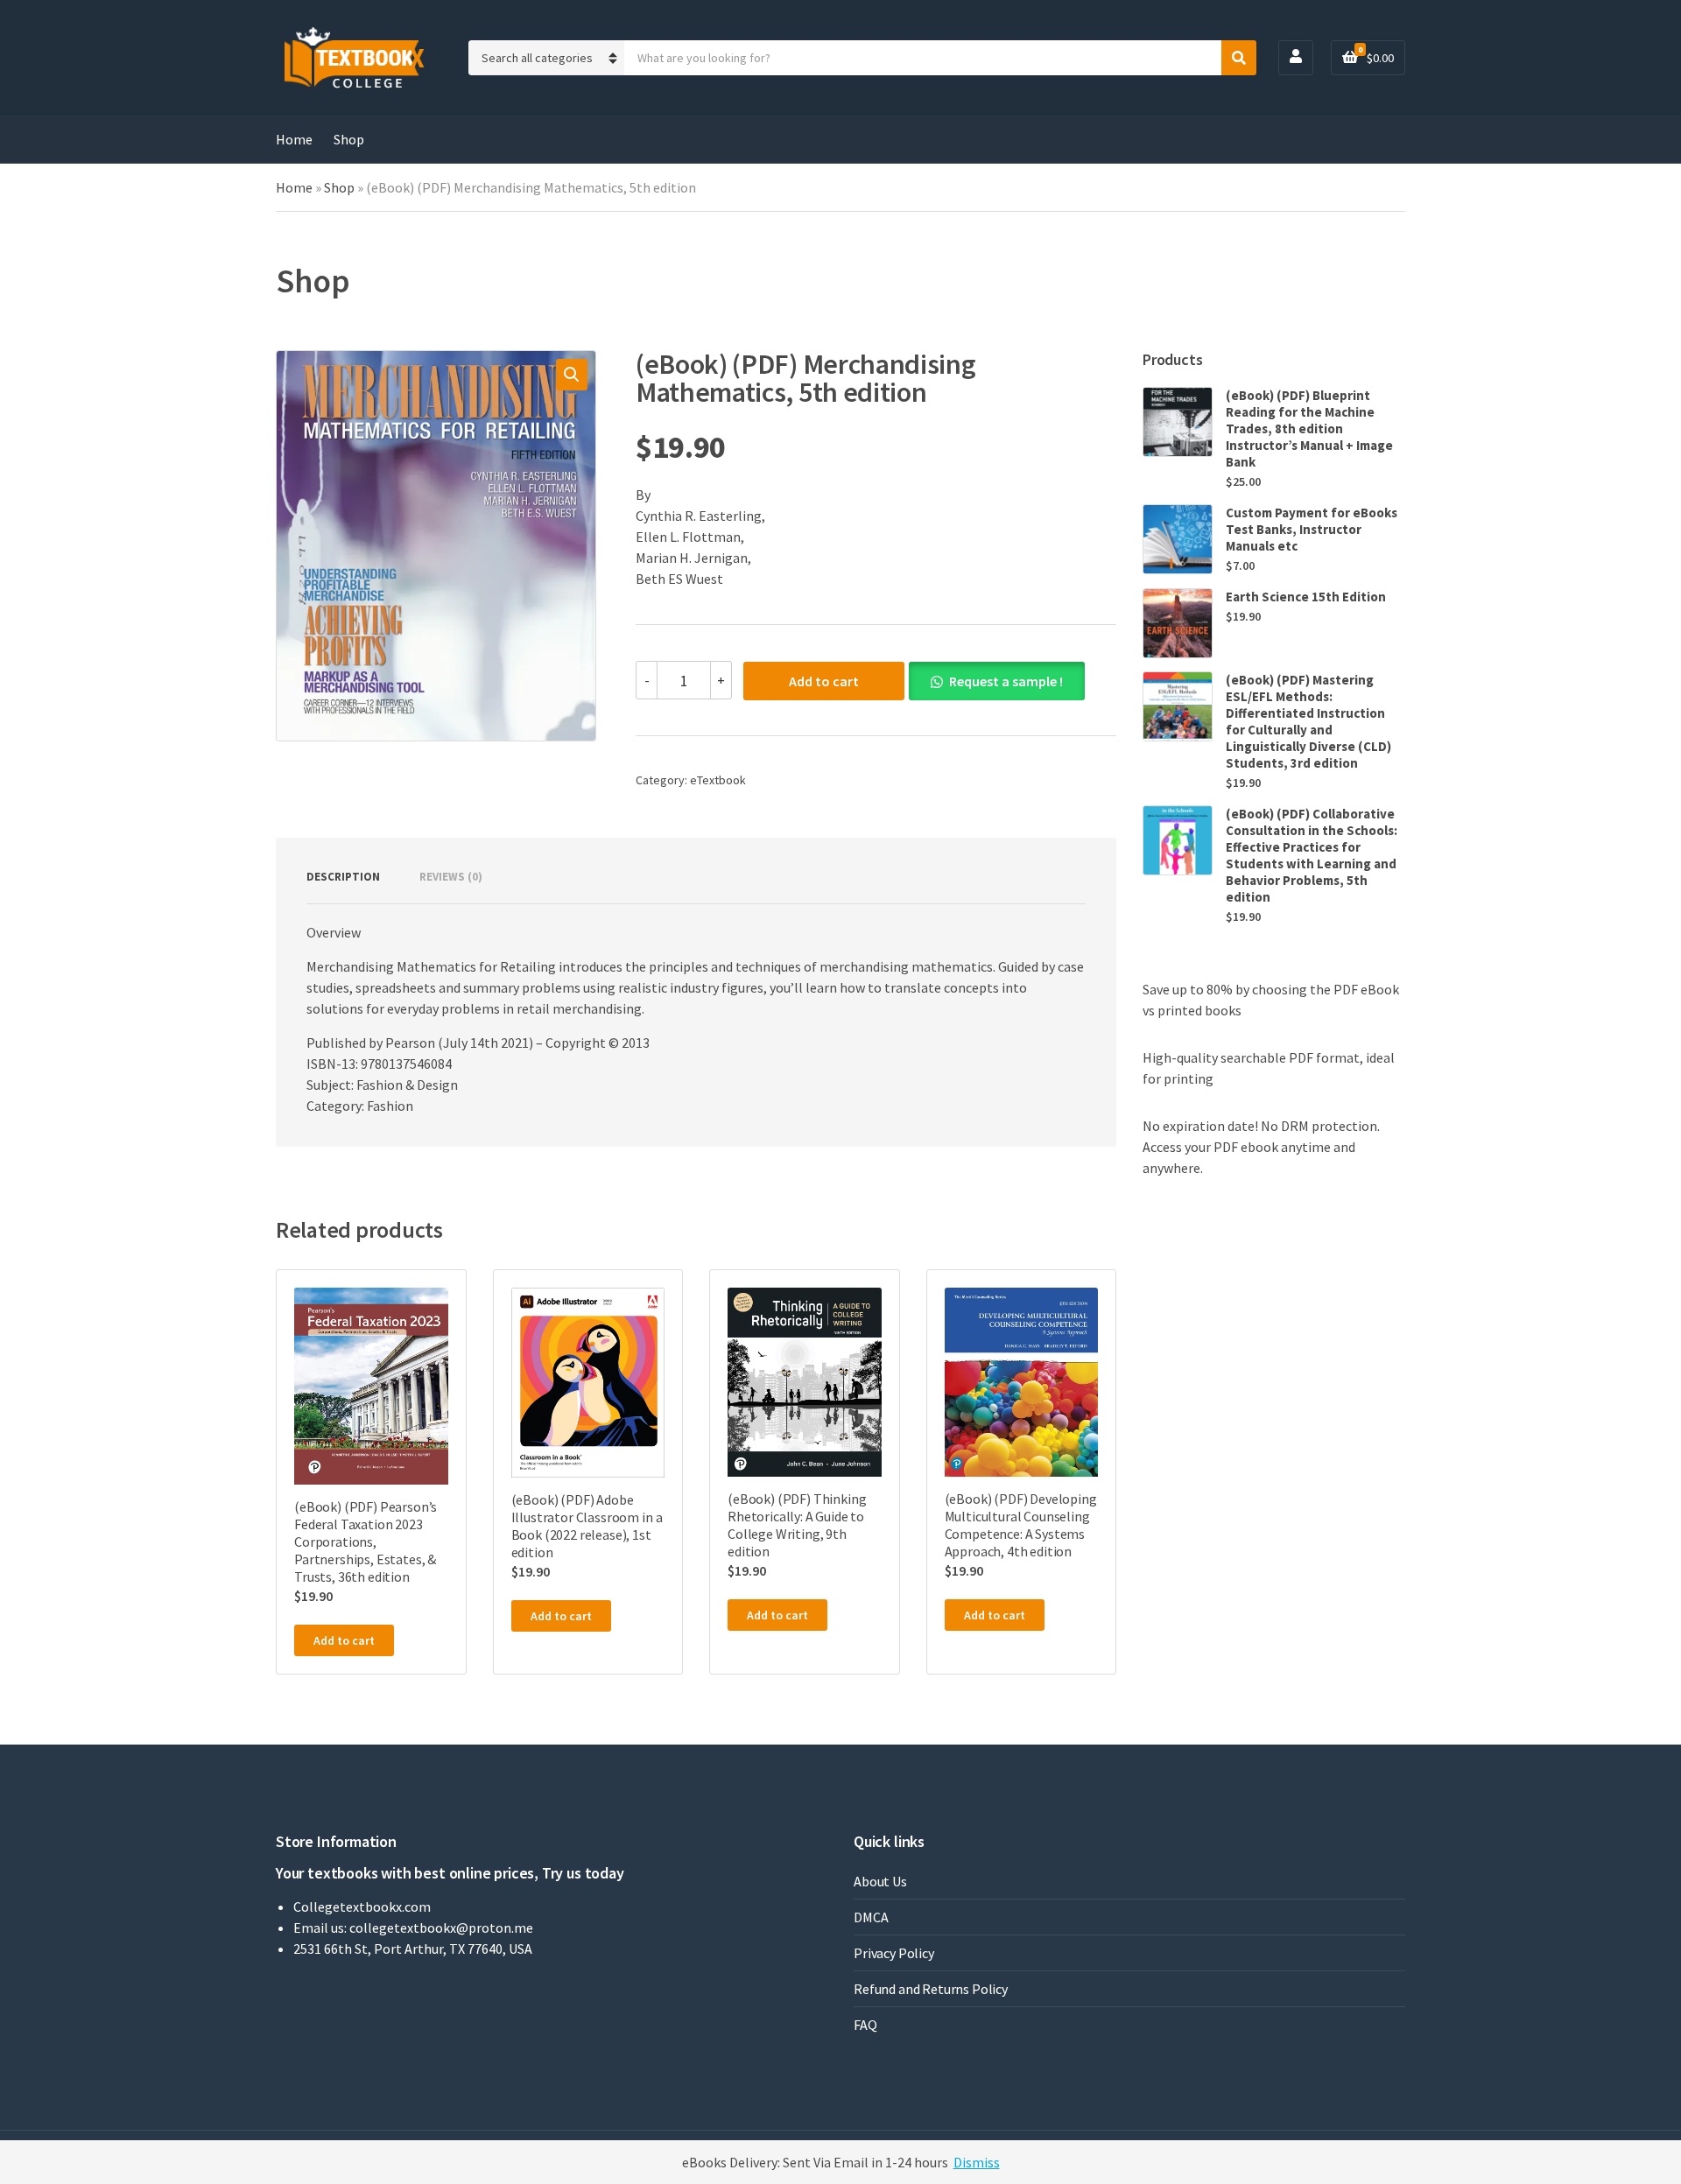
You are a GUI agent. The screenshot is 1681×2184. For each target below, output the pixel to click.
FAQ (865, 2025)
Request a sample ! (1006, 681)
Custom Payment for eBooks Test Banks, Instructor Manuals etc (1312, 529)
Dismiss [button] (977, 2162)
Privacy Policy (894, 1953)
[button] (572, 375)
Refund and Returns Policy (931, 1989)
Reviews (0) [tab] (451, 877)
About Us (880, 1881)
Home (294, 139)
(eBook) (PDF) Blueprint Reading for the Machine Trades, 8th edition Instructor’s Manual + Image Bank (1309, 428)
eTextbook (718, 780)
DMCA (871, 1917)
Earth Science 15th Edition (1306, 597)
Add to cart (824, 681)
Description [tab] (343, 877)
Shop (349, 139)
